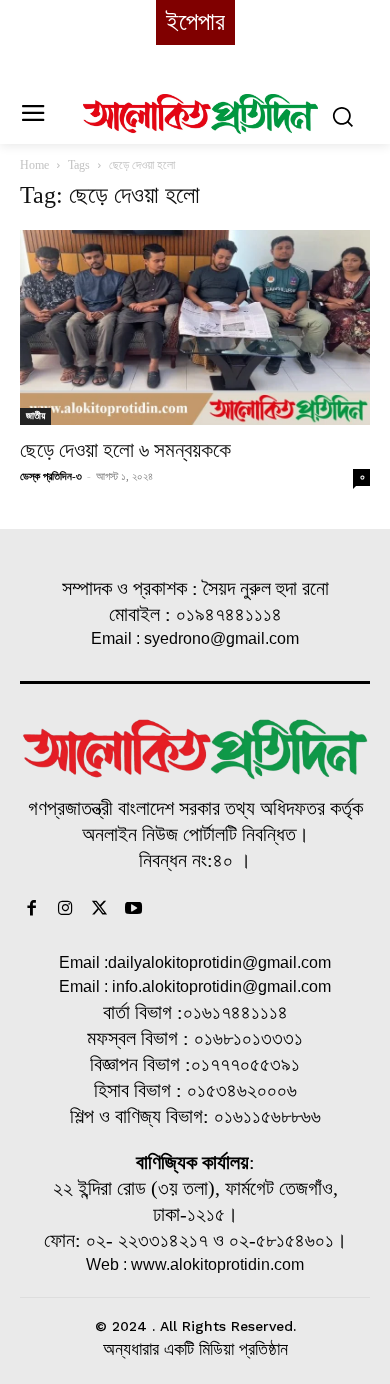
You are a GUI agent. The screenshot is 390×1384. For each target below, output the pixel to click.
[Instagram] (66, 910)
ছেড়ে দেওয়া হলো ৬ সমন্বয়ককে (125, 450)
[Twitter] (100, 910)
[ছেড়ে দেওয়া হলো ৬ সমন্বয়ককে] (195, 327)
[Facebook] (32, 910)
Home (34, 165)
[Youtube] (133, 910)
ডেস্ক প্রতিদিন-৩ (51, 476)
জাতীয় (35, 415)
